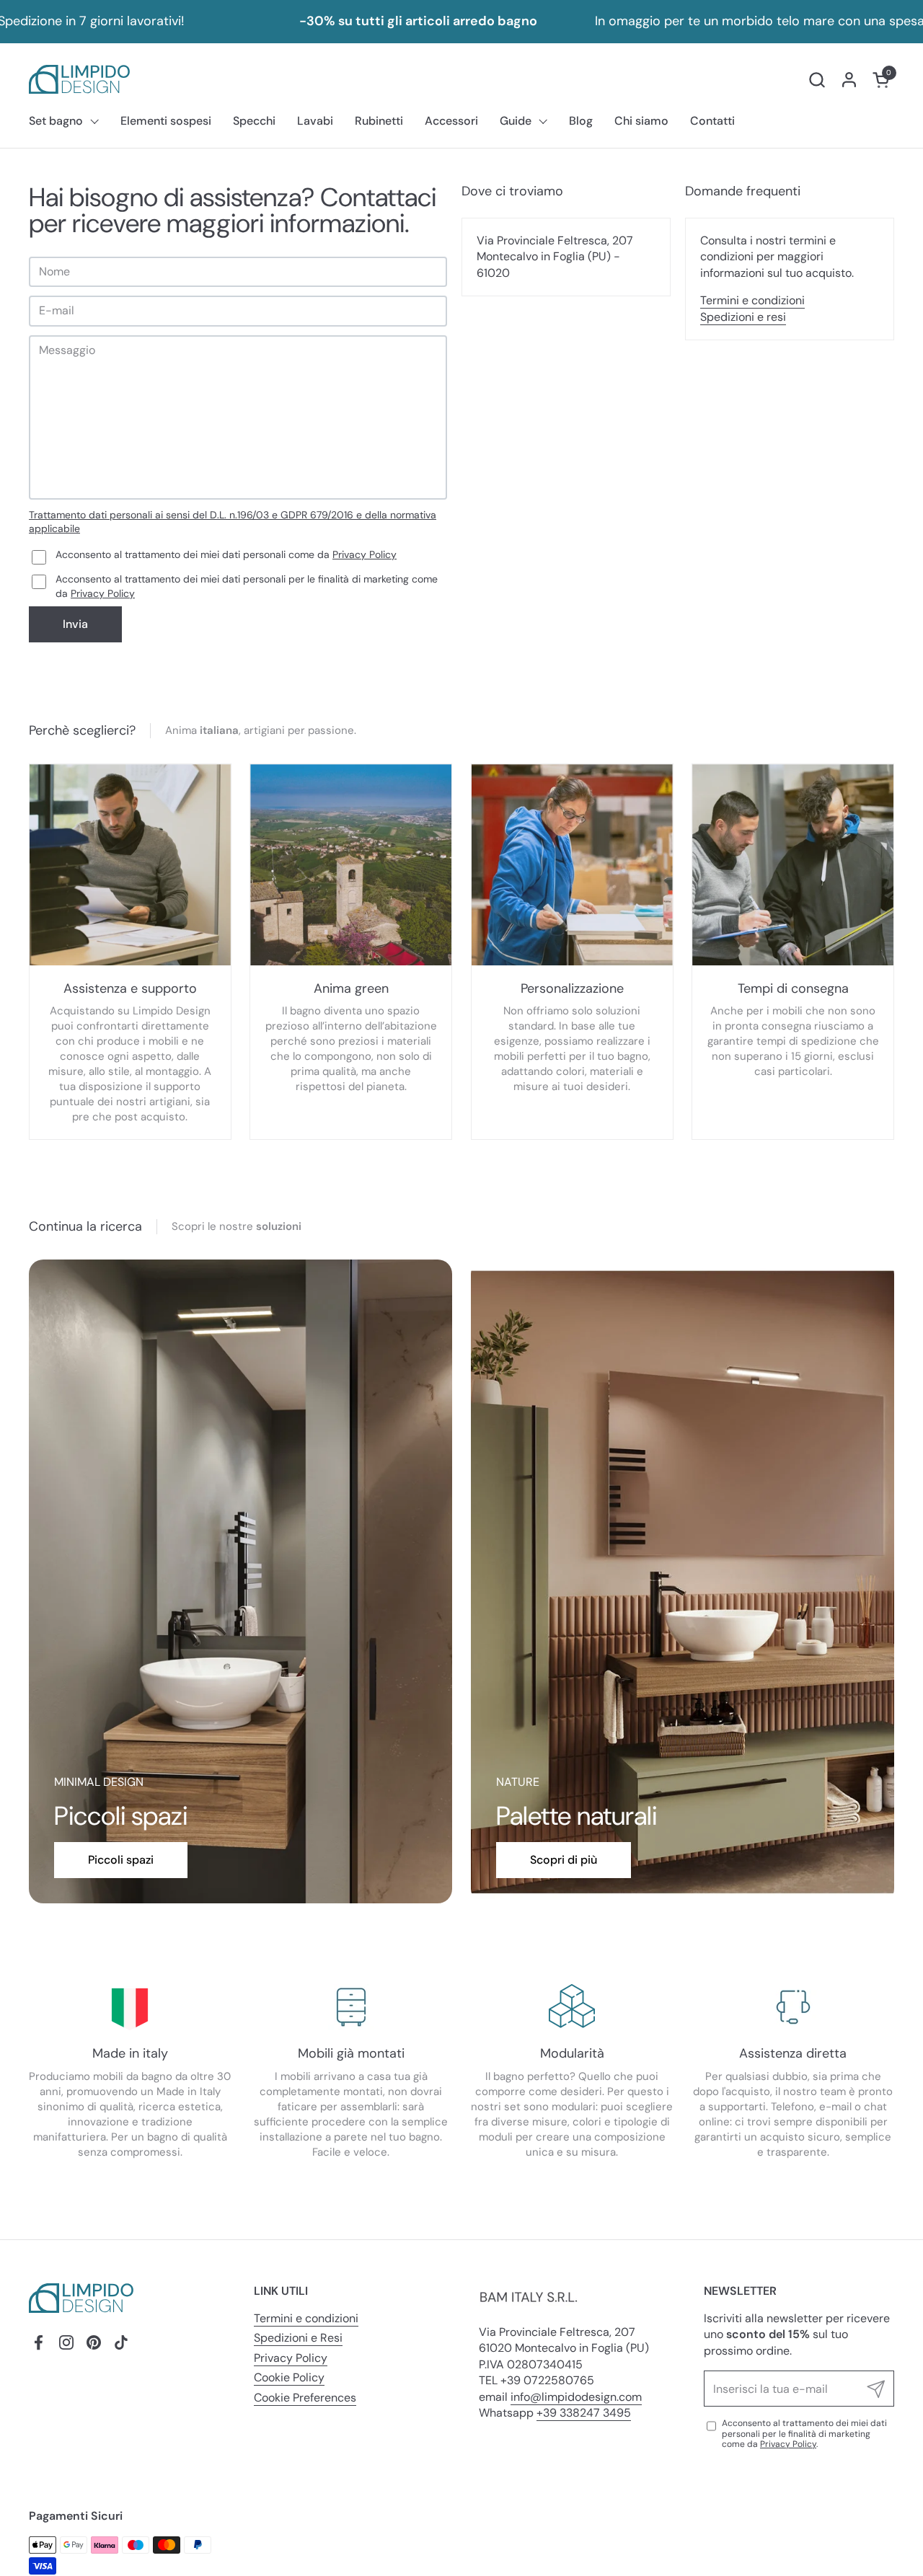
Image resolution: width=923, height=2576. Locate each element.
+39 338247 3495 (584, 2413)
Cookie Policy (289, 2377)
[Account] (849, 80)
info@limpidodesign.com (576, 2397)
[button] (817, 80)
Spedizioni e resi (743, 317)
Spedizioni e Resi (298, 2338)
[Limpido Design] (79, 79)
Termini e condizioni (752, 300)
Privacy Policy (365, 554)
